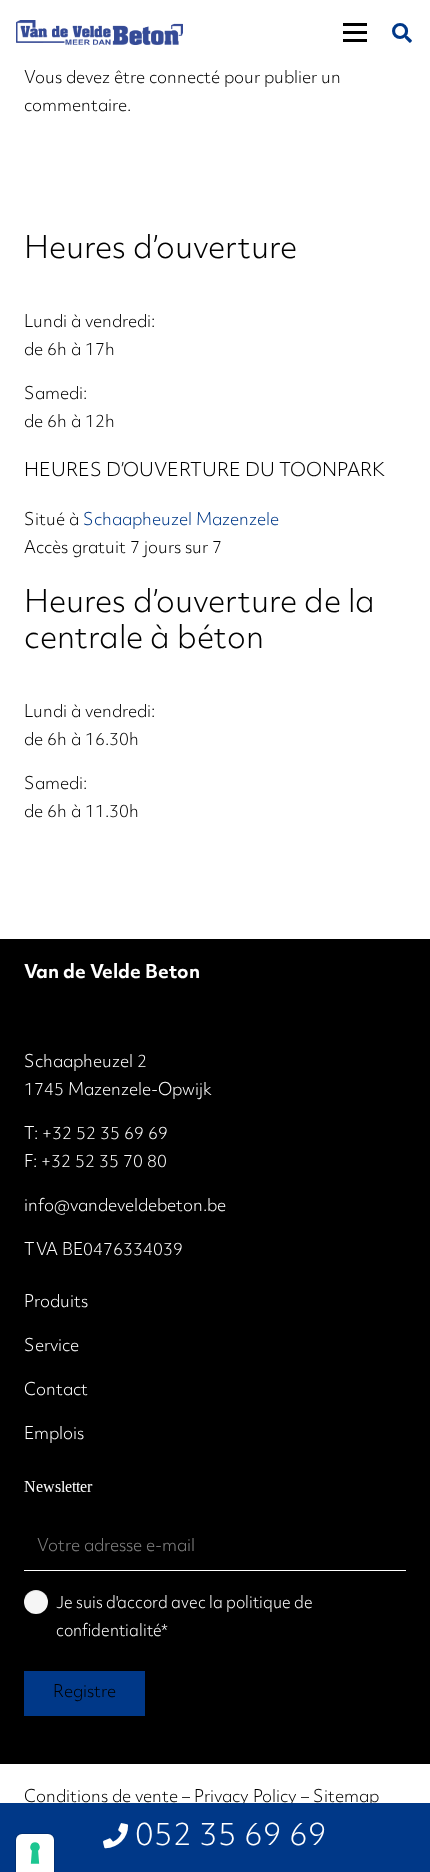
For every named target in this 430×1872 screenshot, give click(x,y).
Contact (56, 1391)
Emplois (54, 1435)
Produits (56, 1303)
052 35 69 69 (231, 1837)
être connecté (167, 79)
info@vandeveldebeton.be (125, 1207)
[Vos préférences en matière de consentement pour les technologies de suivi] (35, 1853)
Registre (84, 1693)
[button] (355, 33)
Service (51, 1347)
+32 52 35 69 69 (105, 1135)
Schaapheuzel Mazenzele (181, 521)
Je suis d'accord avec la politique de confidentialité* (184, 1618)
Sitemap (346, 1798)
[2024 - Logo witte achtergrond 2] (99, 32)
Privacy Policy (245, 1798)
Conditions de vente (101, 1798)
